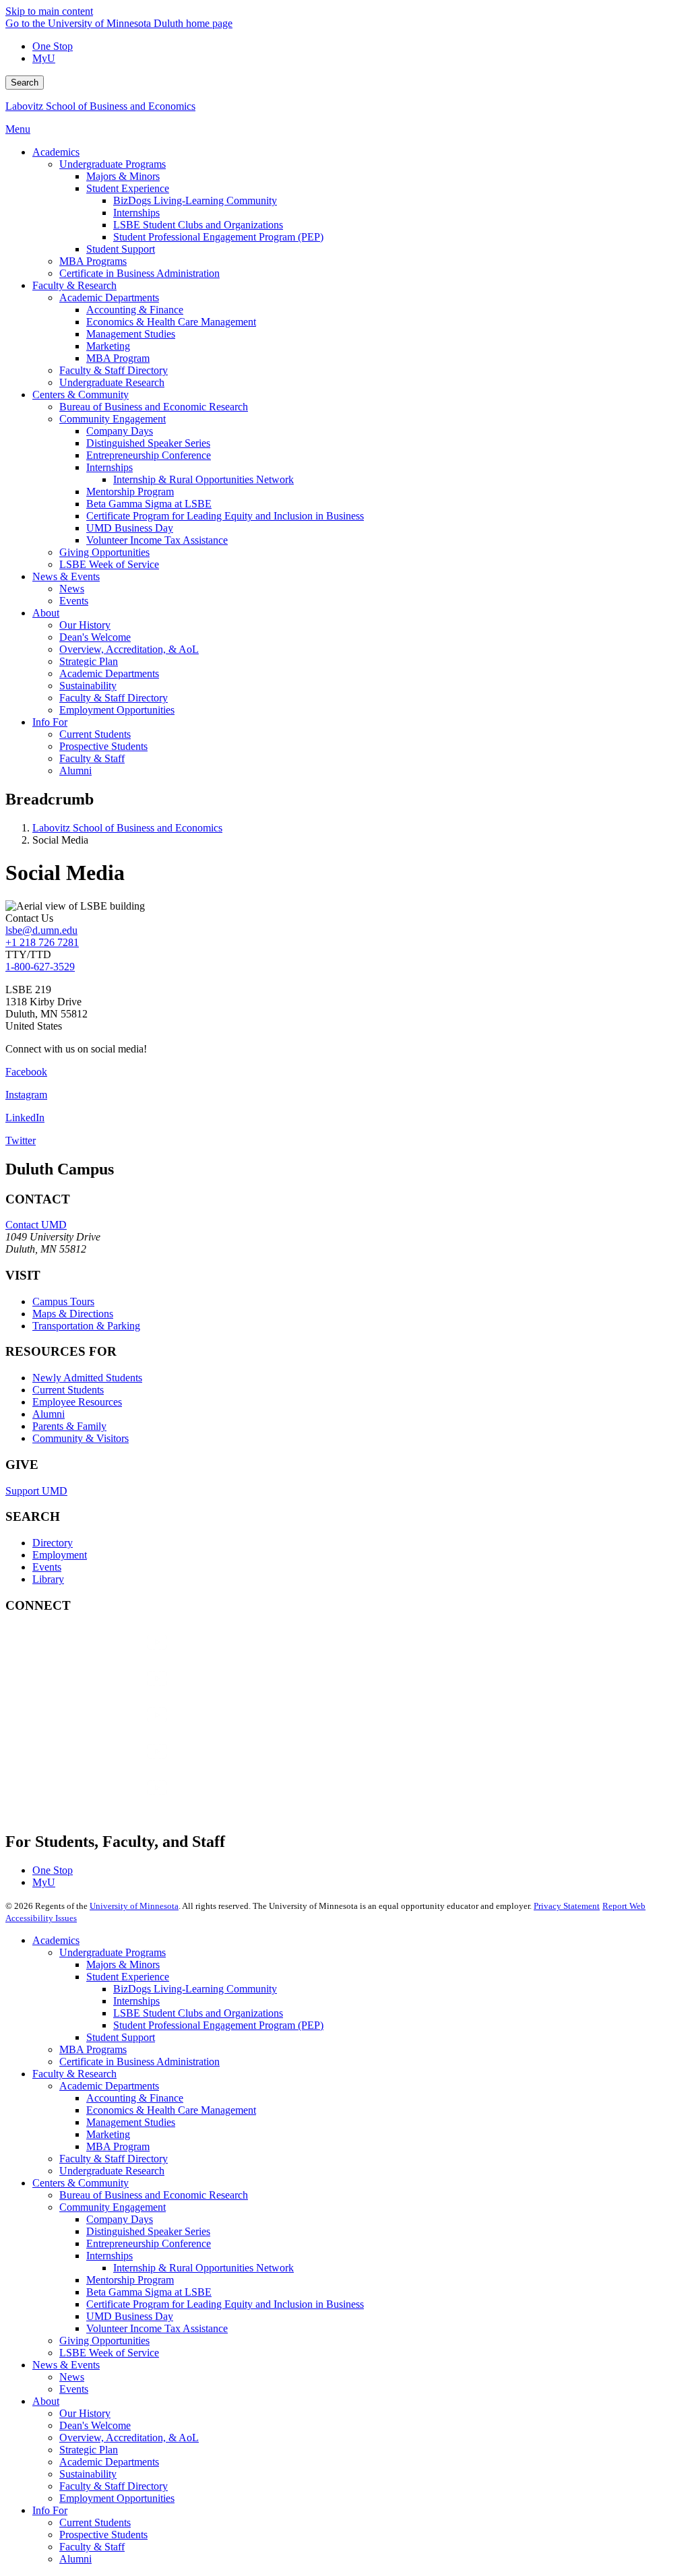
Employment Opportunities (117, 2498)
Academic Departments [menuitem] (109, 297)
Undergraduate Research (112, 2171)
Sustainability (88, 2474)
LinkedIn (25, 1118)
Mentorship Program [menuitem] (130, 492)
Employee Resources (77, 1402)
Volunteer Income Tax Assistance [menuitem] (157, 540)
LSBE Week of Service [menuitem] (109, 564)
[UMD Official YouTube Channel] (106, 1728)
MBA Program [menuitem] (118, 358)
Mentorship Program (130, 2280)
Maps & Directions (73, 1314)
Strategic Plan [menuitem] (89, 661)
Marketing (108, 2134)
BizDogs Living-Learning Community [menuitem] (195, 200)
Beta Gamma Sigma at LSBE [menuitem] (149, 504)
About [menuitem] (46, 613)
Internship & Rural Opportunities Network (203, 2268)
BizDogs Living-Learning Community (195, 1989)
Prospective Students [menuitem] (103, 746)
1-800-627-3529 (40, 967)
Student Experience (128, 1977)
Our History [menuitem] (85, 625)
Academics (56, 1940)
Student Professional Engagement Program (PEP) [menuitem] (218, 237)
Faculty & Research (74, 2074)
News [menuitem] (72, 589)
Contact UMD (36, 1225)
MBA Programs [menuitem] (93, 261)
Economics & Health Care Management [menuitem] (171, 322)
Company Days (120, 2219)
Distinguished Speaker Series (148, 2231)
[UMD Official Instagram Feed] (106, 1692)
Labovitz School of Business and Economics (100, 106)
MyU (44, 58)
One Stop (53, 46)
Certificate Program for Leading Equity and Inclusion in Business (225, 2304)
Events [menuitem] (74, 601)
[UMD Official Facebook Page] (106, 1655)
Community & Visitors (81, 1438)
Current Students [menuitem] (95, 734)
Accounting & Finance (135, 2098)
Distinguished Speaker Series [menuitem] (148, 443)
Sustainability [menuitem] (88, 686)
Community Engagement (113, 2207)
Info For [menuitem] (50, 722)
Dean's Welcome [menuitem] (95, 637)
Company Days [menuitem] (120, 431)
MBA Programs (93, 2049)
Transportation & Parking (86, 1326)
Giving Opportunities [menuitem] (104, 552)
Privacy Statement (567, 1906)
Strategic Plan (89, 2450)
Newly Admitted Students (87, 1378)
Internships (136, 2001)
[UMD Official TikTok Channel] (106, 1801)
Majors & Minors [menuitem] (123, 176)
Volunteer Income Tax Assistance (157, 2328)
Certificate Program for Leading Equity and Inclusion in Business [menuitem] (225, 516)
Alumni (49, 1414)
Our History (85, 2413)
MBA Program (118, 2146)
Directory (53, 1543)
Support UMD (36, 1491)
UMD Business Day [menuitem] (130, 528)
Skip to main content (49, 11)
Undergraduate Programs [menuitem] (113, 164)
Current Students (68, 1390)
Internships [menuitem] (136, 213)
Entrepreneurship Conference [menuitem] (149, 455)
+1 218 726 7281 (42, 942)
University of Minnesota (134, 1906)
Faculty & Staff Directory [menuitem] (114, 370)
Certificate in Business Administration (139, 2062)
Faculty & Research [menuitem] (74, 285)
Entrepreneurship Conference (149, 2243)
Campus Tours (63, 1301)
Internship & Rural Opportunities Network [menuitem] (203, 479)
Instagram (26, 1095)
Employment (60, 1555)
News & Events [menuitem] (66, 576)
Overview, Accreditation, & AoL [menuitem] (129, 649)
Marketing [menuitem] (108, 346)
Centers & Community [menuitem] (81, 395)
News (72, 2377)
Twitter (21, 1140)
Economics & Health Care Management (171, 2110)
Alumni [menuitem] (75, 771)
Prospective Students (103, 2535)
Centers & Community (81, 2183)
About (46, 2401)
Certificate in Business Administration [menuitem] (139, 273)
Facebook (26, 1072)
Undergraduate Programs (113, 1952)
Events (47, 1567)
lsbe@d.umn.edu (41, 930)
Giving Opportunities (104, 2341)
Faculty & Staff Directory (114, 2159)
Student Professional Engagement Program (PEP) (218, 2025)
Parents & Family (69, 1426)
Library (48, 1579)
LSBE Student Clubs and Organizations (198, 2013)
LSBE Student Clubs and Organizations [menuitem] (198, 225)
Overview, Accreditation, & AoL (129, 2438)
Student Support (121, 2037)
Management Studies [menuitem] (131, 334)
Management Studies (131, 2122)
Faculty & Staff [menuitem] (92, 758)
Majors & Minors (123, 1965)
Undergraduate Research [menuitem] (112, 382)
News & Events (66, 2365)
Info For (50, 2510)
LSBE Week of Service (109, 2353)
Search (25, 83)
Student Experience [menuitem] (128, 188)
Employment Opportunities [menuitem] (117, 710)
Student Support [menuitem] (121, 249)
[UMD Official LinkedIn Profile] (106, 1764)
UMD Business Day (130, 2316)
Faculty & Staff (92, 2547)
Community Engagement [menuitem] (113, 419)
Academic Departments (109, 2086)
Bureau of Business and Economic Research (154, 2195)
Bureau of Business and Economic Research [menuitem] (154, 407)
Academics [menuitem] (56, 152)
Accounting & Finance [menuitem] (135, 310)
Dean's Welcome (95, 2425)
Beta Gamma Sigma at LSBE (149, 2292)
